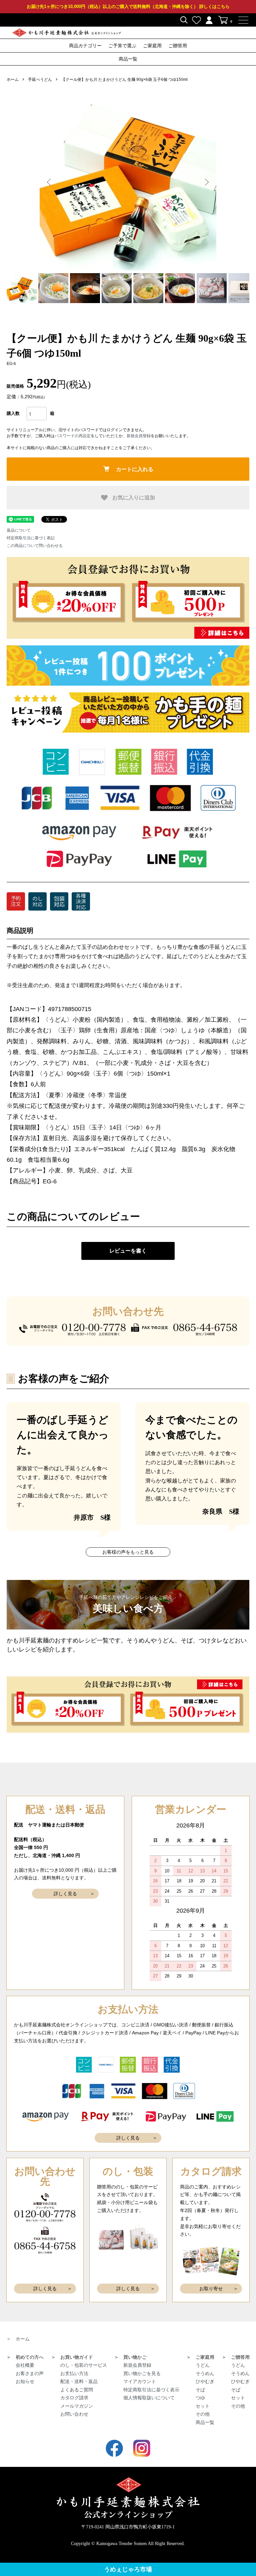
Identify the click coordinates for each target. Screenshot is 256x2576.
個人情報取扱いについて (149, 2398)
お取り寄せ (211, 2289)
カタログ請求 (74, 2398)
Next (206, 182)
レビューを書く (128, 1251)
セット (203, 2406)
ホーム (13, 80)
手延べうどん (40, 80)
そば (200, 2390)
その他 (203, 2414)
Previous (50, 182)
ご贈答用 (178, 46)
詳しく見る (65, 1894)
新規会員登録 (139, 436)
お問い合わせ (74, 2414)
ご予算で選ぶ (122, 46)
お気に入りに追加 (133, 497)
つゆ (200, 2398)
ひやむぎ (205, 2381)
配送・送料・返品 (79, 2381)
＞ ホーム (18, 2339)
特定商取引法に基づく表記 (31, 538)
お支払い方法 (74, 2373)
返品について (19, 530)
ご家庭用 (152, 46)
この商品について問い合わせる (35, 546)
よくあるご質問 (77, 2390)
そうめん (205, 2373)
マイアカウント (140, 2381)
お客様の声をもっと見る (128, 1552)
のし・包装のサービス (84, 2365)
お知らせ (25, 2381)
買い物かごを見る (142, 2373)
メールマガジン (77, 2406)
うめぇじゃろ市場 (128, 2569)
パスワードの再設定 (73, 436)
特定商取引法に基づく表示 (151, 2390)
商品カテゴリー (85, 46)
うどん (203, 2365)
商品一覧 (128, 59)
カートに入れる (135, 469)
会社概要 (25, 2365)
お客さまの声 (30, 2373)
